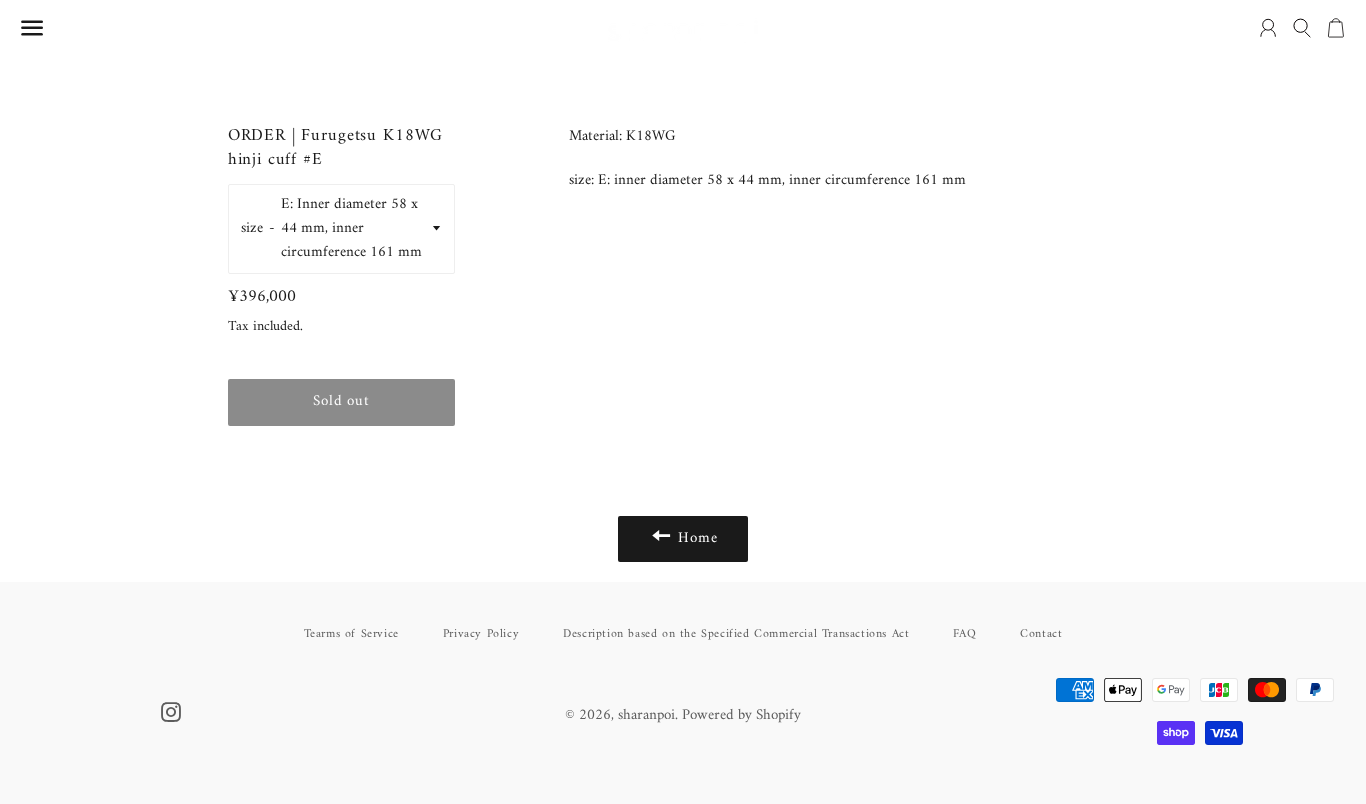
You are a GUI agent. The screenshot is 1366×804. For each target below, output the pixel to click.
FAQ (964, 634)
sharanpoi (646, 715)
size (252, 228)
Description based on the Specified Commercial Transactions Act (736, 634)
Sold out (341, 401)
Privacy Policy (481, 634)
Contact (1041, 634)
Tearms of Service (351, 634)
